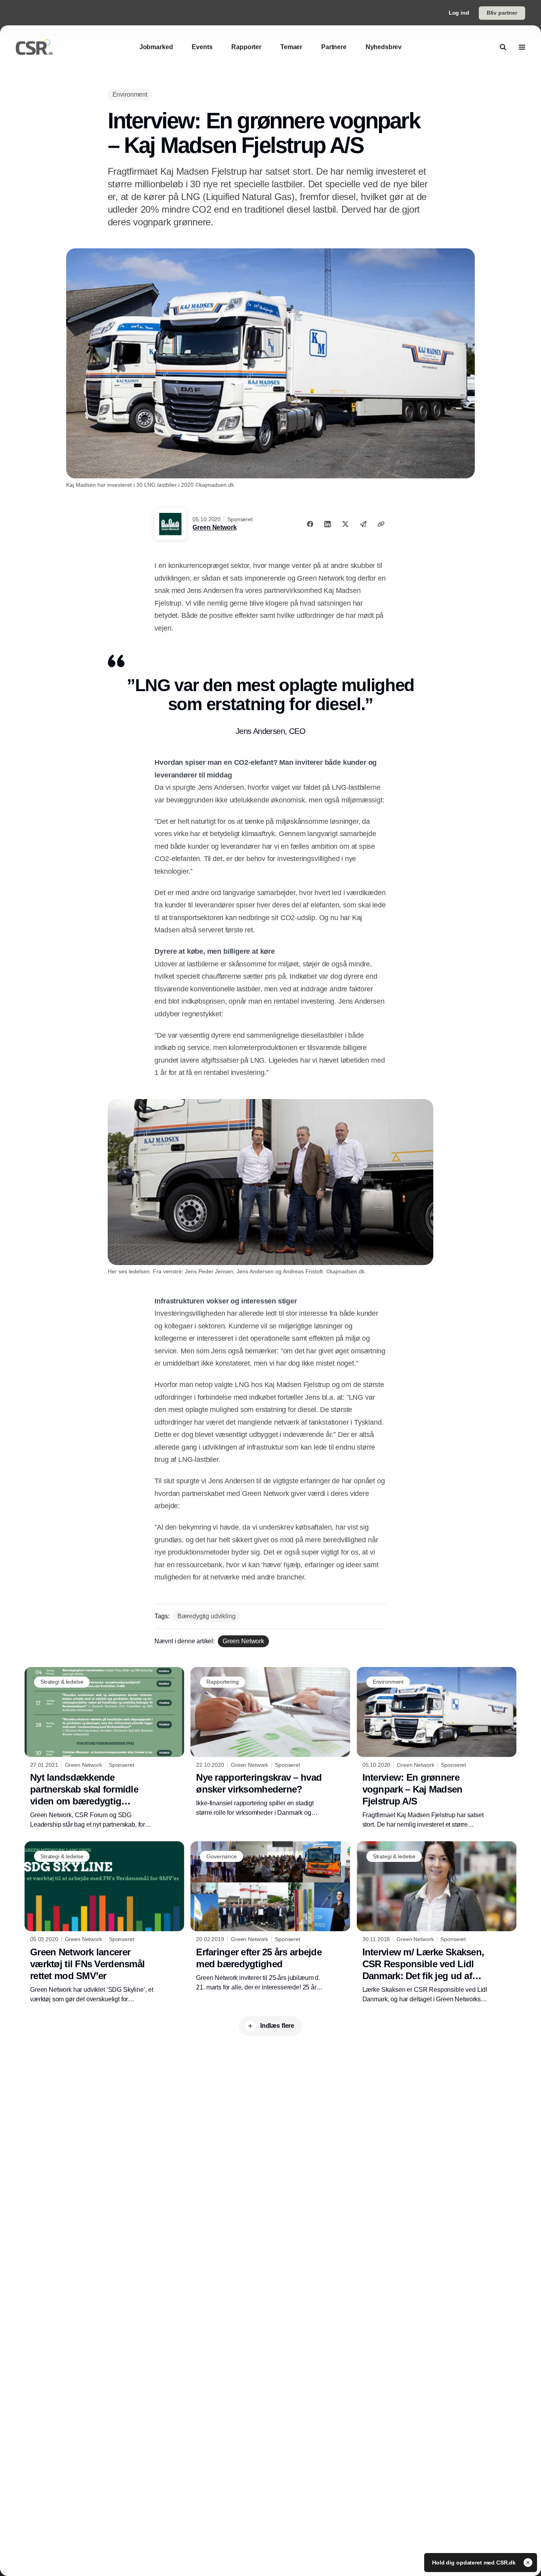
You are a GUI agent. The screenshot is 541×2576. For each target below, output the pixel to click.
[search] (503, 47)
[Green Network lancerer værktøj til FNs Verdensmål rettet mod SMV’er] (104, 1922)
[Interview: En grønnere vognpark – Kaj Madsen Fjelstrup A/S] (437, 1748)
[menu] (522, 47)
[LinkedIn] (328, 524)
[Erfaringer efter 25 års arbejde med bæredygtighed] (270, 1917)
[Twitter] (345, 524)
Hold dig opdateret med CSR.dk (475, 2563)
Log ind (459, 13)
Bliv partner (502, 13)
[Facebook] (310, 524)
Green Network (214, 527)
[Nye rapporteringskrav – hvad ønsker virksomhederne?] (270, 1742)
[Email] (363, 524)
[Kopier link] (381, 524)
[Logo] (34, 47)
